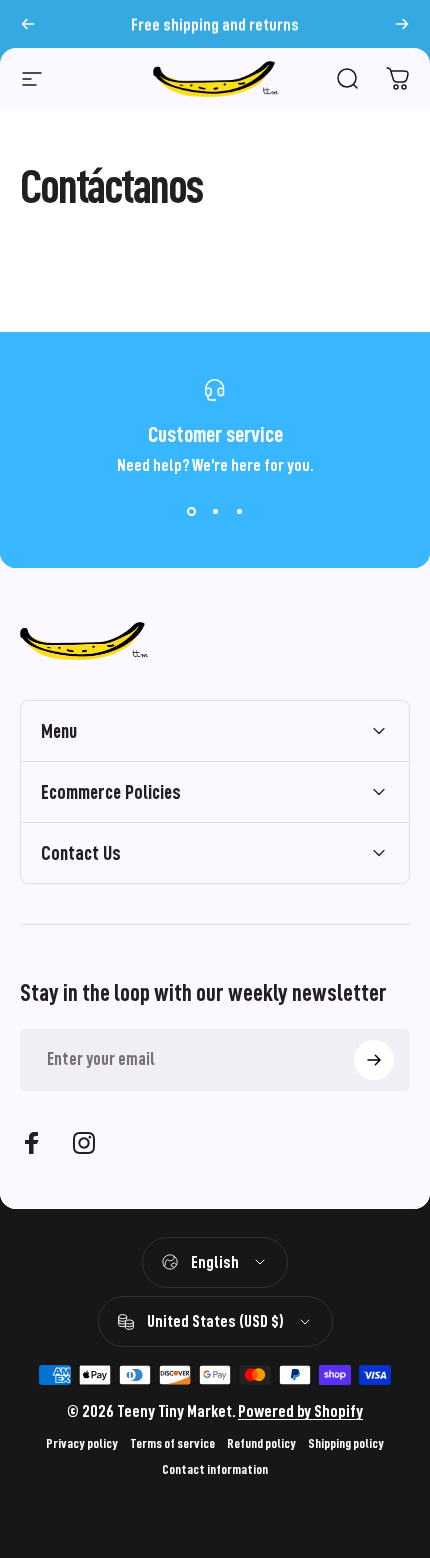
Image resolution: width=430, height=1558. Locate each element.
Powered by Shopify (300, 1411)
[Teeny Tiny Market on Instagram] (84, 1143)
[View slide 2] (215, 511)
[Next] (402, 24)
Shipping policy (346, 1443)
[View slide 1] (191, 511)
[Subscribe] (374, 1060)
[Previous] (28, 24)
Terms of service (172, 1443)
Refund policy (261, 1443)
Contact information (215, 1469)
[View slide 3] (239, 511)
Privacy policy (82, 1443)
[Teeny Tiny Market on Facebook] (32, 1143)
